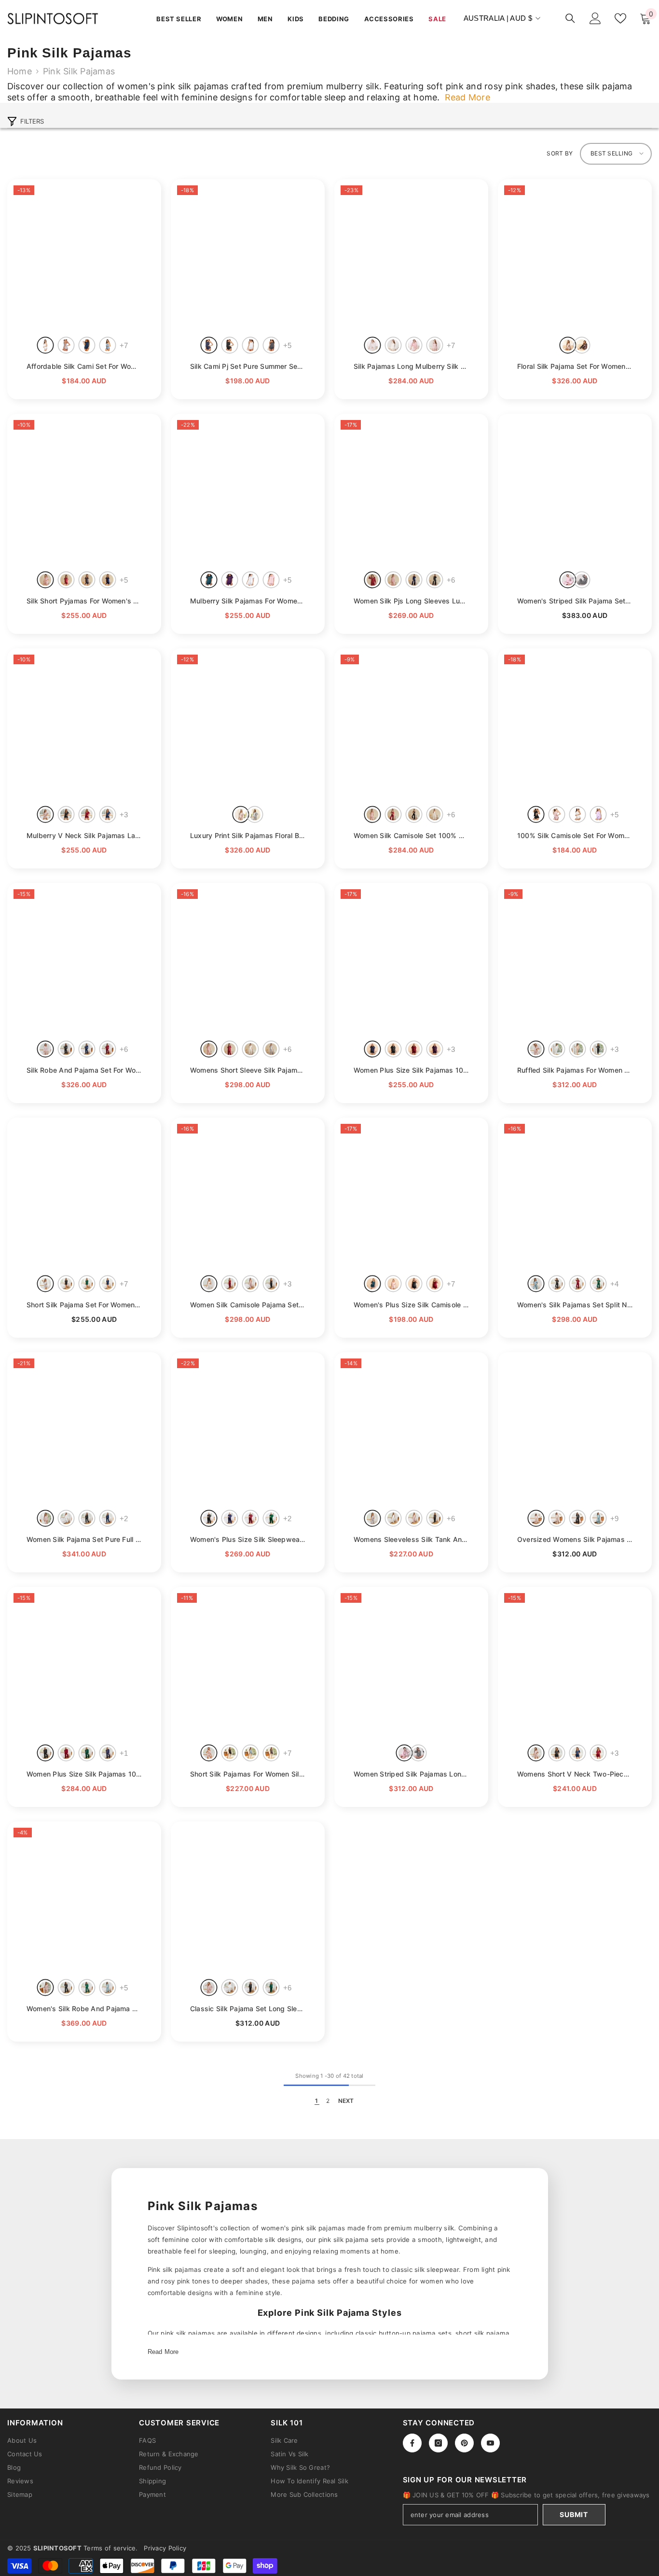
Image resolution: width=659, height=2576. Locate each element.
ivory (393, 345)
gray (66, 345)
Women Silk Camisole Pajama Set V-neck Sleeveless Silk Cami (248, 1305)
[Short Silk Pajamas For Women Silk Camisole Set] (248, 1664)
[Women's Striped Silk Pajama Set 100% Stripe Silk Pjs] (575, 491)
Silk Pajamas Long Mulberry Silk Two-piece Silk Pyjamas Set (411, 366)
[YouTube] (490, 2443)
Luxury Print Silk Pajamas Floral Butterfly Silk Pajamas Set (248, 835)
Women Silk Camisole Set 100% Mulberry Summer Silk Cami (411, 835)
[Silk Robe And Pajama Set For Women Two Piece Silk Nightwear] (84, 960)
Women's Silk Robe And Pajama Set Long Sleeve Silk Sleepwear (84, 2009)
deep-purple (230, 580)
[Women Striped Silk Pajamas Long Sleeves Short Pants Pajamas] (411, 1664)
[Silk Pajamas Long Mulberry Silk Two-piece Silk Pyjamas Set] (411, 256)
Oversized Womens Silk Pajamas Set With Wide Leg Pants (575, 1539)
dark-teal (209, 580)
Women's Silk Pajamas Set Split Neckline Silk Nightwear (575, 1305)
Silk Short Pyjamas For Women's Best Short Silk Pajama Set (84, 601)
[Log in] (595, 18)
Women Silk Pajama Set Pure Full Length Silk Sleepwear (84, 1539)
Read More (163, 2352)
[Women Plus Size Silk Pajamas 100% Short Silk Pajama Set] (411, 960)
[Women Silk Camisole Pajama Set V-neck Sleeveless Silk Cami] (248, 1195)
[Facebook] (412, 2443)
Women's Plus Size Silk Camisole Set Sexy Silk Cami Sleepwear (411, 1305)
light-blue (108, 345)
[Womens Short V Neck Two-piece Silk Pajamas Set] (575, 1664)
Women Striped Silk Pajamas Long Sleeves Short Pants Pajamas (411, 1774)
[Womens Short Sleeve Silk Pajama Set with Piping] (248, 960)
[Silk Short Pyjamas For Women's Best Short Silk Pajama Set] (84, 491)
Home (20, 71)
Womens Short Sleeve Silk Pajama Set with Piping (248, 1070)
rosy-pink (435, 345)
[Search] (570, 18)
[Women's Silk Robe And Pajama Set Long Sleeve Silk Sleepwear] (84, 1898)
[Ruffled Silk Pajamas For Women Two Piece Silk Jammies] (575, 960)
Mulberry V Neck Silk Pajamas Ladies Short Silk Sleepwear (84, 835)
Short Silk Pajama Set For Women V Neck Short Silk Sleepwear (84, 1305)
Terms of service (110, 2548)
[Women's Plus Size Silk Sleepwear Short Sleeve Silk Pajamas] (248, 1429)
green (598, 1283)
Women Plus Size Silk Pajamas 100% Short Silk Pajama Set (411, 1070)
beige (557, 1518)
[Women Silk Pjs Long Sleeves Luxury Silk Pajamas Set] (411, 491)
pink (414, 345)
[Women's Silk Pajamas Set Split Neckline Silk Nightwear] (575, 1195)
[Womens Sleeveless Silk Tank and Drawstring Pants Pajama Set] (411, 1429)
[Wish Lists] (620, 18)
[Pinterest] (464, 2443)
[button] (616, 154)
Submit (574, 2514)
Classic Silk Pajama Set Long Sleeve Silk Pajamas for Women (248, 2009)
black (230, 345)
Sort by (560, 153)
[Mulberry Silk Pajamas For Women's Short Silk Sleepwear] (248, 491)
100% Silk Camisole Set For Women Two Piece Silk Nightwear (575, 835)
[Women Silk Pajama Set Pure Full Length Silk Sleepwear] (84, 1429)
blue (254, 814)
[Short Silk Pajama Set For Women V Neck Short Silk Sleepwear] (84, 1195)
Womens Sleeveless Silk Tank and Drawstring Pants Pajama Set (411, 1539)
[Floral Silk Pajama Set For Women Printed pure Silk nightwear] (575, 256)
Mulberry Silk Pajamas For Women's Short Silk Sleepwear (248, 601)
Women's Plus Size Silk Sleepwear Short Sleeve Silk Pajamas (248, 1539)
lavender (598, 814)
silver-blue (373, 1518)
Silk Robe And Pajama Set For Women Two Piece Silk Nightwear (84, 1070)
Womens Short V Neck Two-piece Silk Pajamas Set (575, 1774)
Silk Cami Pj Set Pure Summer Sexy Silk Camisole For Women (248, 366)
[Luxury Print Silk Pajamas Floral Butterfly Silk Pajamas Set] (248, 725)
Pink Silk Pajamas (79, 71)
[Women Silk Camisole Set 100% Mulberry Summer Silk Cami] (411, 725)
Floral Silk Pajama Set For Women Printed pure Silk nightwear (575, 366)
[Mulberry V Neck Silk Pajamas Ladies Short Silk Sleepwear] (84, 725)
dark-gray (271, 345)
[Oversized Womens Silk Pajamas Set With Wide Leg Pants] (575, 1429)
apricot (578, 1049)
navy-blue (87, 345)
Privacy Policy (165, 2548)
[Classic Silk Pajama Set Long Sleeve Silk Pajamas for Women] (248, 1898)
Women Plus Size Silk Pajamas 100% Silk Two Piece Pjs (84, 1774)
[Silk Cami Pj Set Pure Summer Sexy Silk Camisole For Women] (248, 256)
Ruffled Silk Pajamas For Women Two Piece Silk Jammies (575, 1070)
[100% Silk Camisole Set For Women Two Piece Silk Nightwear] (575, 725)
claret (66, 580)
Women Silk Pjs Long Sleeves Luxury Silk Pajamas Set (411, 601)
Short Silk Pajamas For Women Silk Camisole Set (248, 1774)
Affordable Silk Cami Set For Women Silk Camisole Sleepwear (84, 366)
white (46, 345)
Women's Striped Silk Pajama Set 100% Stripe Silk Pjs (575, 601)
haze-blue (536, 1283)
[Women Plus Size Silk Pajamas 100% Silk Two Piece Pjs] (84, 1664)
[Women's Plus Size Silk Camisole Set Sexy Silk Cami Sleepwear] (411, 1195)
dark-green (87, 1283)
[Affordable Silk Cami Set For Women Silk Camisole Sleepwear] (84, 256)
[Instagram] (438, 2443)
